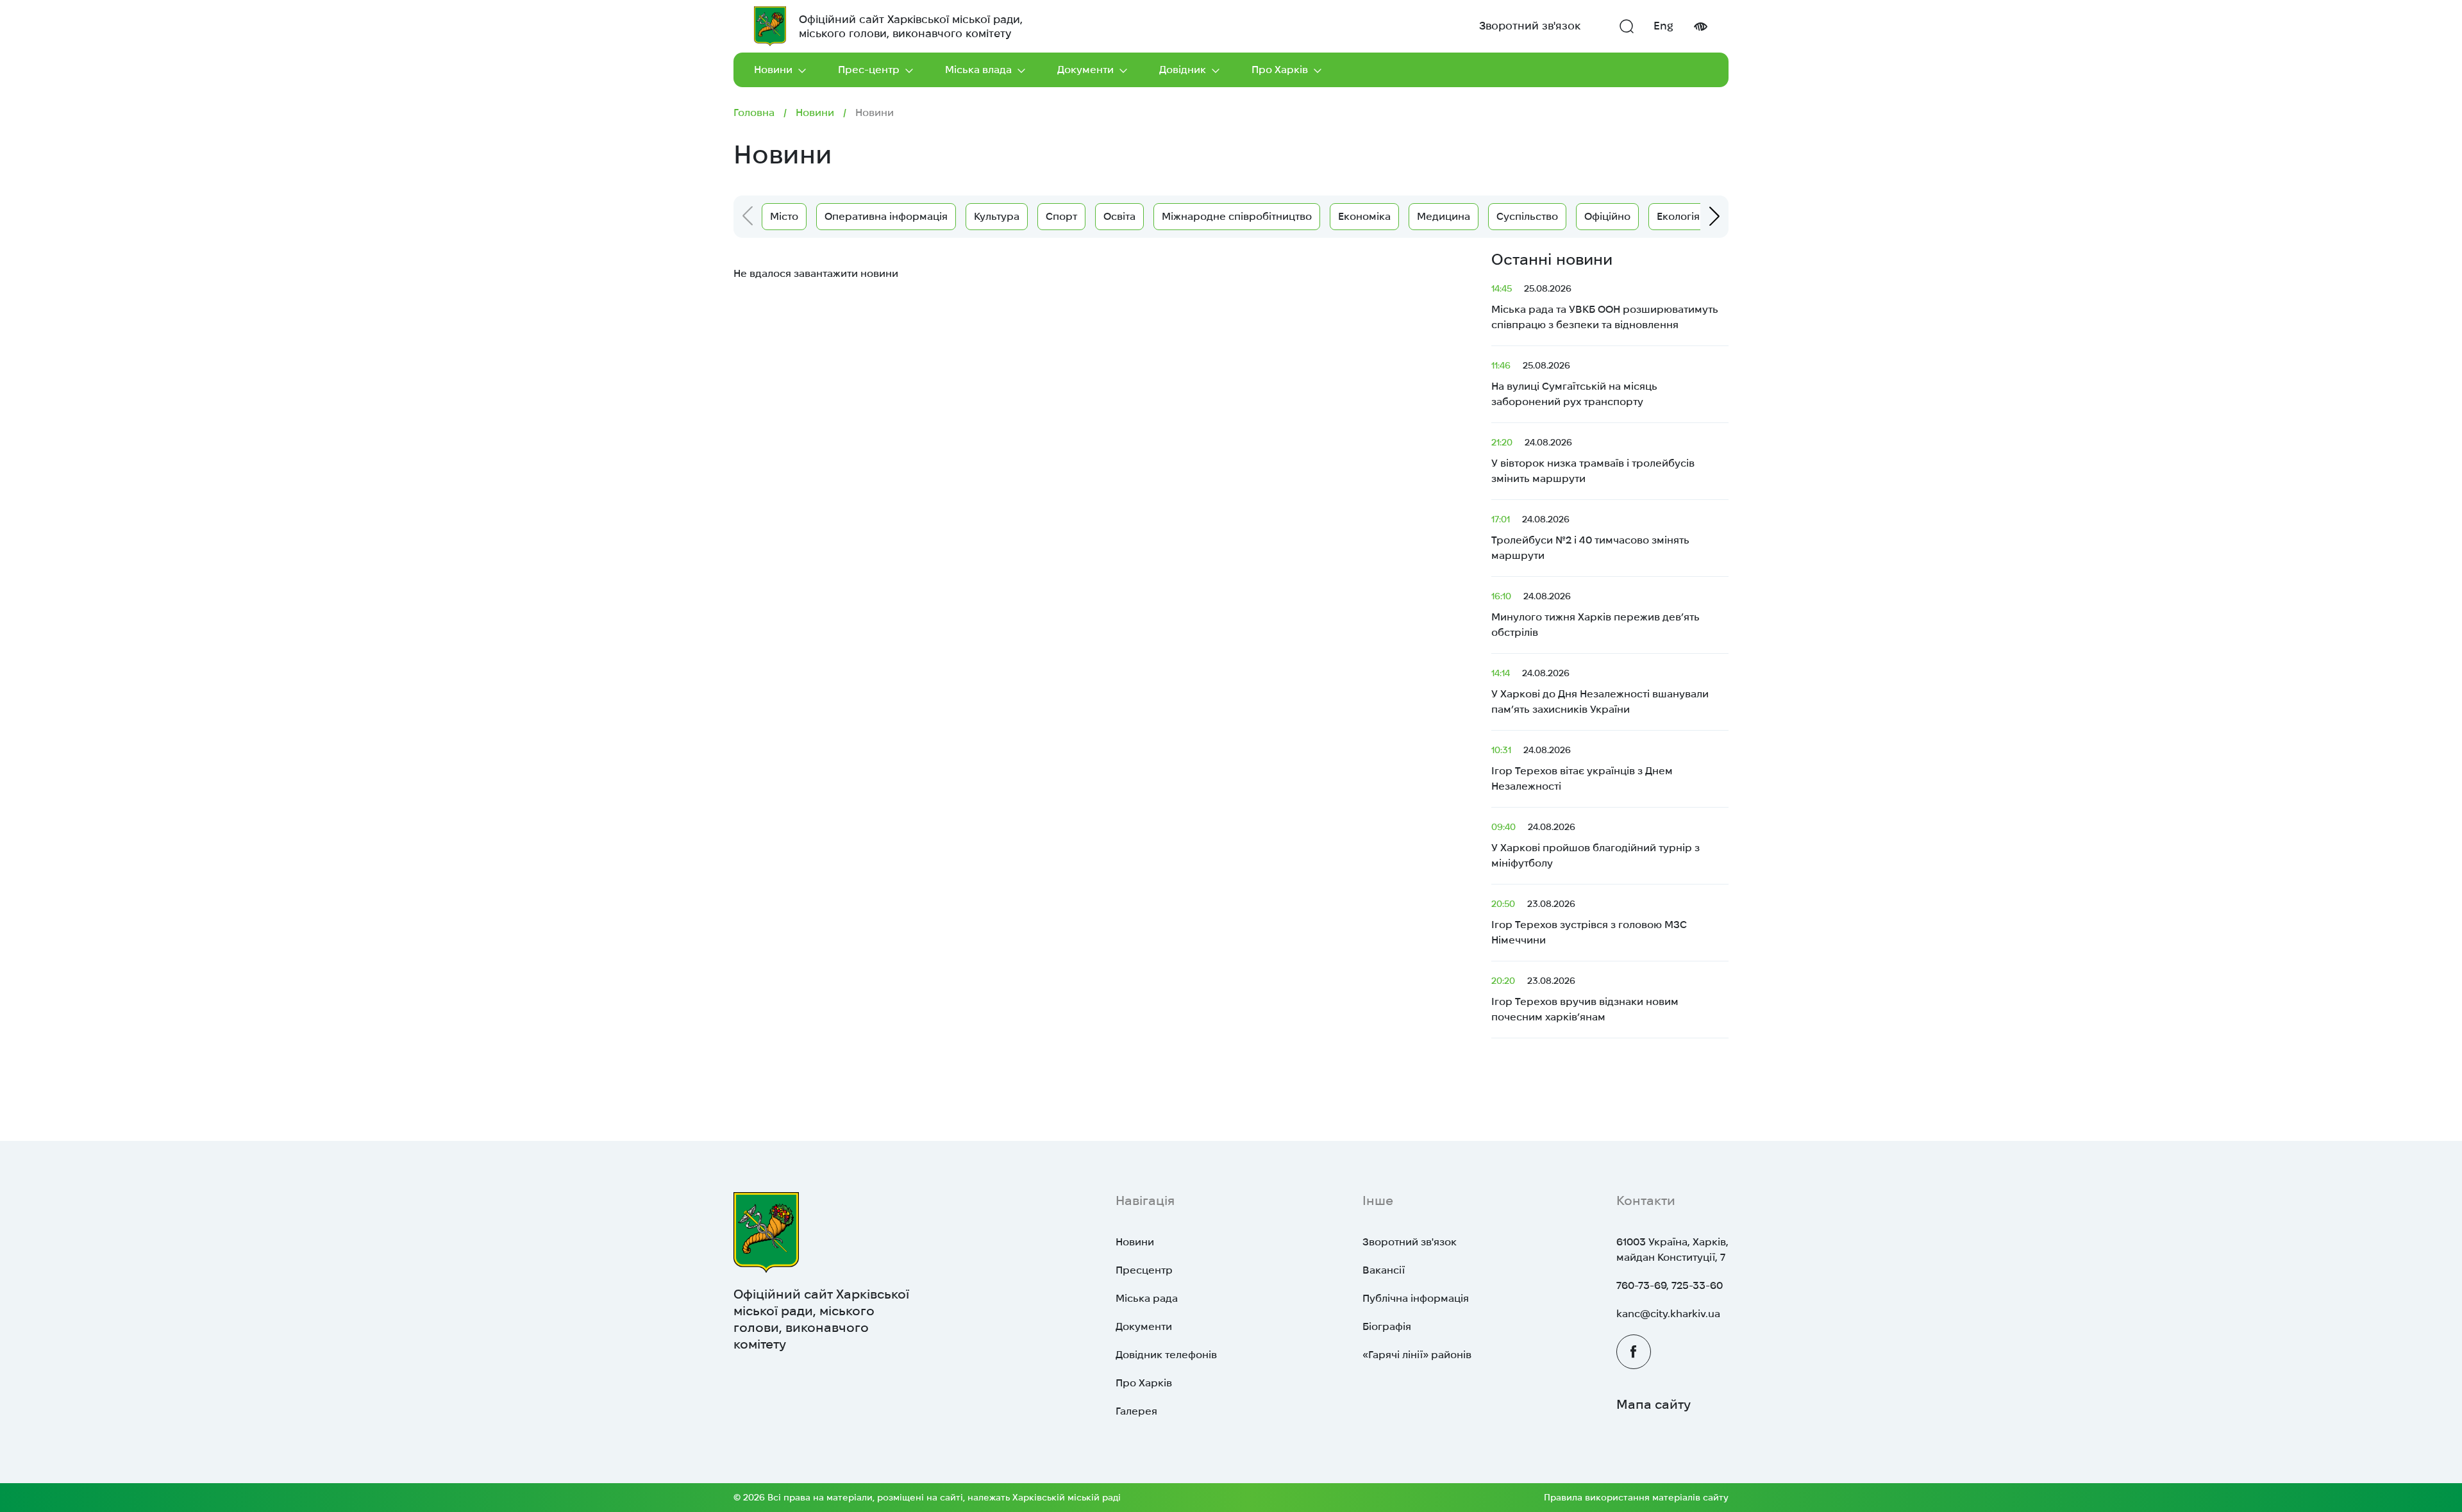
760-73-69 (1641, 1285)
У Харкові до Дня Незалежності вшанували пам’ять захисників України (1600, 691)
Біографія (1387, 1326)
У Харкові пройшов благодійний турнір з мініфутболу (1595, 845)
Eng (1663, 26)
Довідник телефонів (1166, 1355)
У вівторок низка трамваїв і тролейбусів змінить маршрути (1593, 461)
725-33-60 (1697, 1285)
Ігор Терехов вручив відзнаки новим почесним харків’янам (1585, 999)
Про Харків (1280, 70)
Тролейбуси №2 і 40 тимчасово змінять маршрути (1590, 537)
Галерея (1136, 1411)
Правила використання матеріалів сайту (1636, 1497)
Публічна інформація (1416, 1298)
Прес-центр (869, 70)
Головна (754, 112)
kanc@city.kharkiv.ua (1668, 1314)
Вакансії (1384, 1270)
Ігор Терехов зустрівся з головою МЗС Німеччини (1589, 922)
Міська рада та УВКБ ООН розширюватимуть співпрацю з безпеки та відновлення (1605, 307)
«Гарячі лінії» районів (1417, 1355)
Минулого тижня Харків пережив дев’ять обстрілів (1595, 614)
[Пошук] (1627, 26)
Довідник (1183, 70)
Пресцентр (1144, 1270)
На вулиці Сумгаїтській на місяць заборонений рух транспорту (1574, 384)
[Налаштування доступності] (1700, 27)
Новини (773, 70)
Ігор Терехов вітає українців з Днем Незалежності (1582, 768)
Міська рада (1147, 1298)
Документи (1085, 70)
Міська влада (978, 70)
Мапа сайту (1654, 1404)
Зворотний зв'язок (1530, 26)
